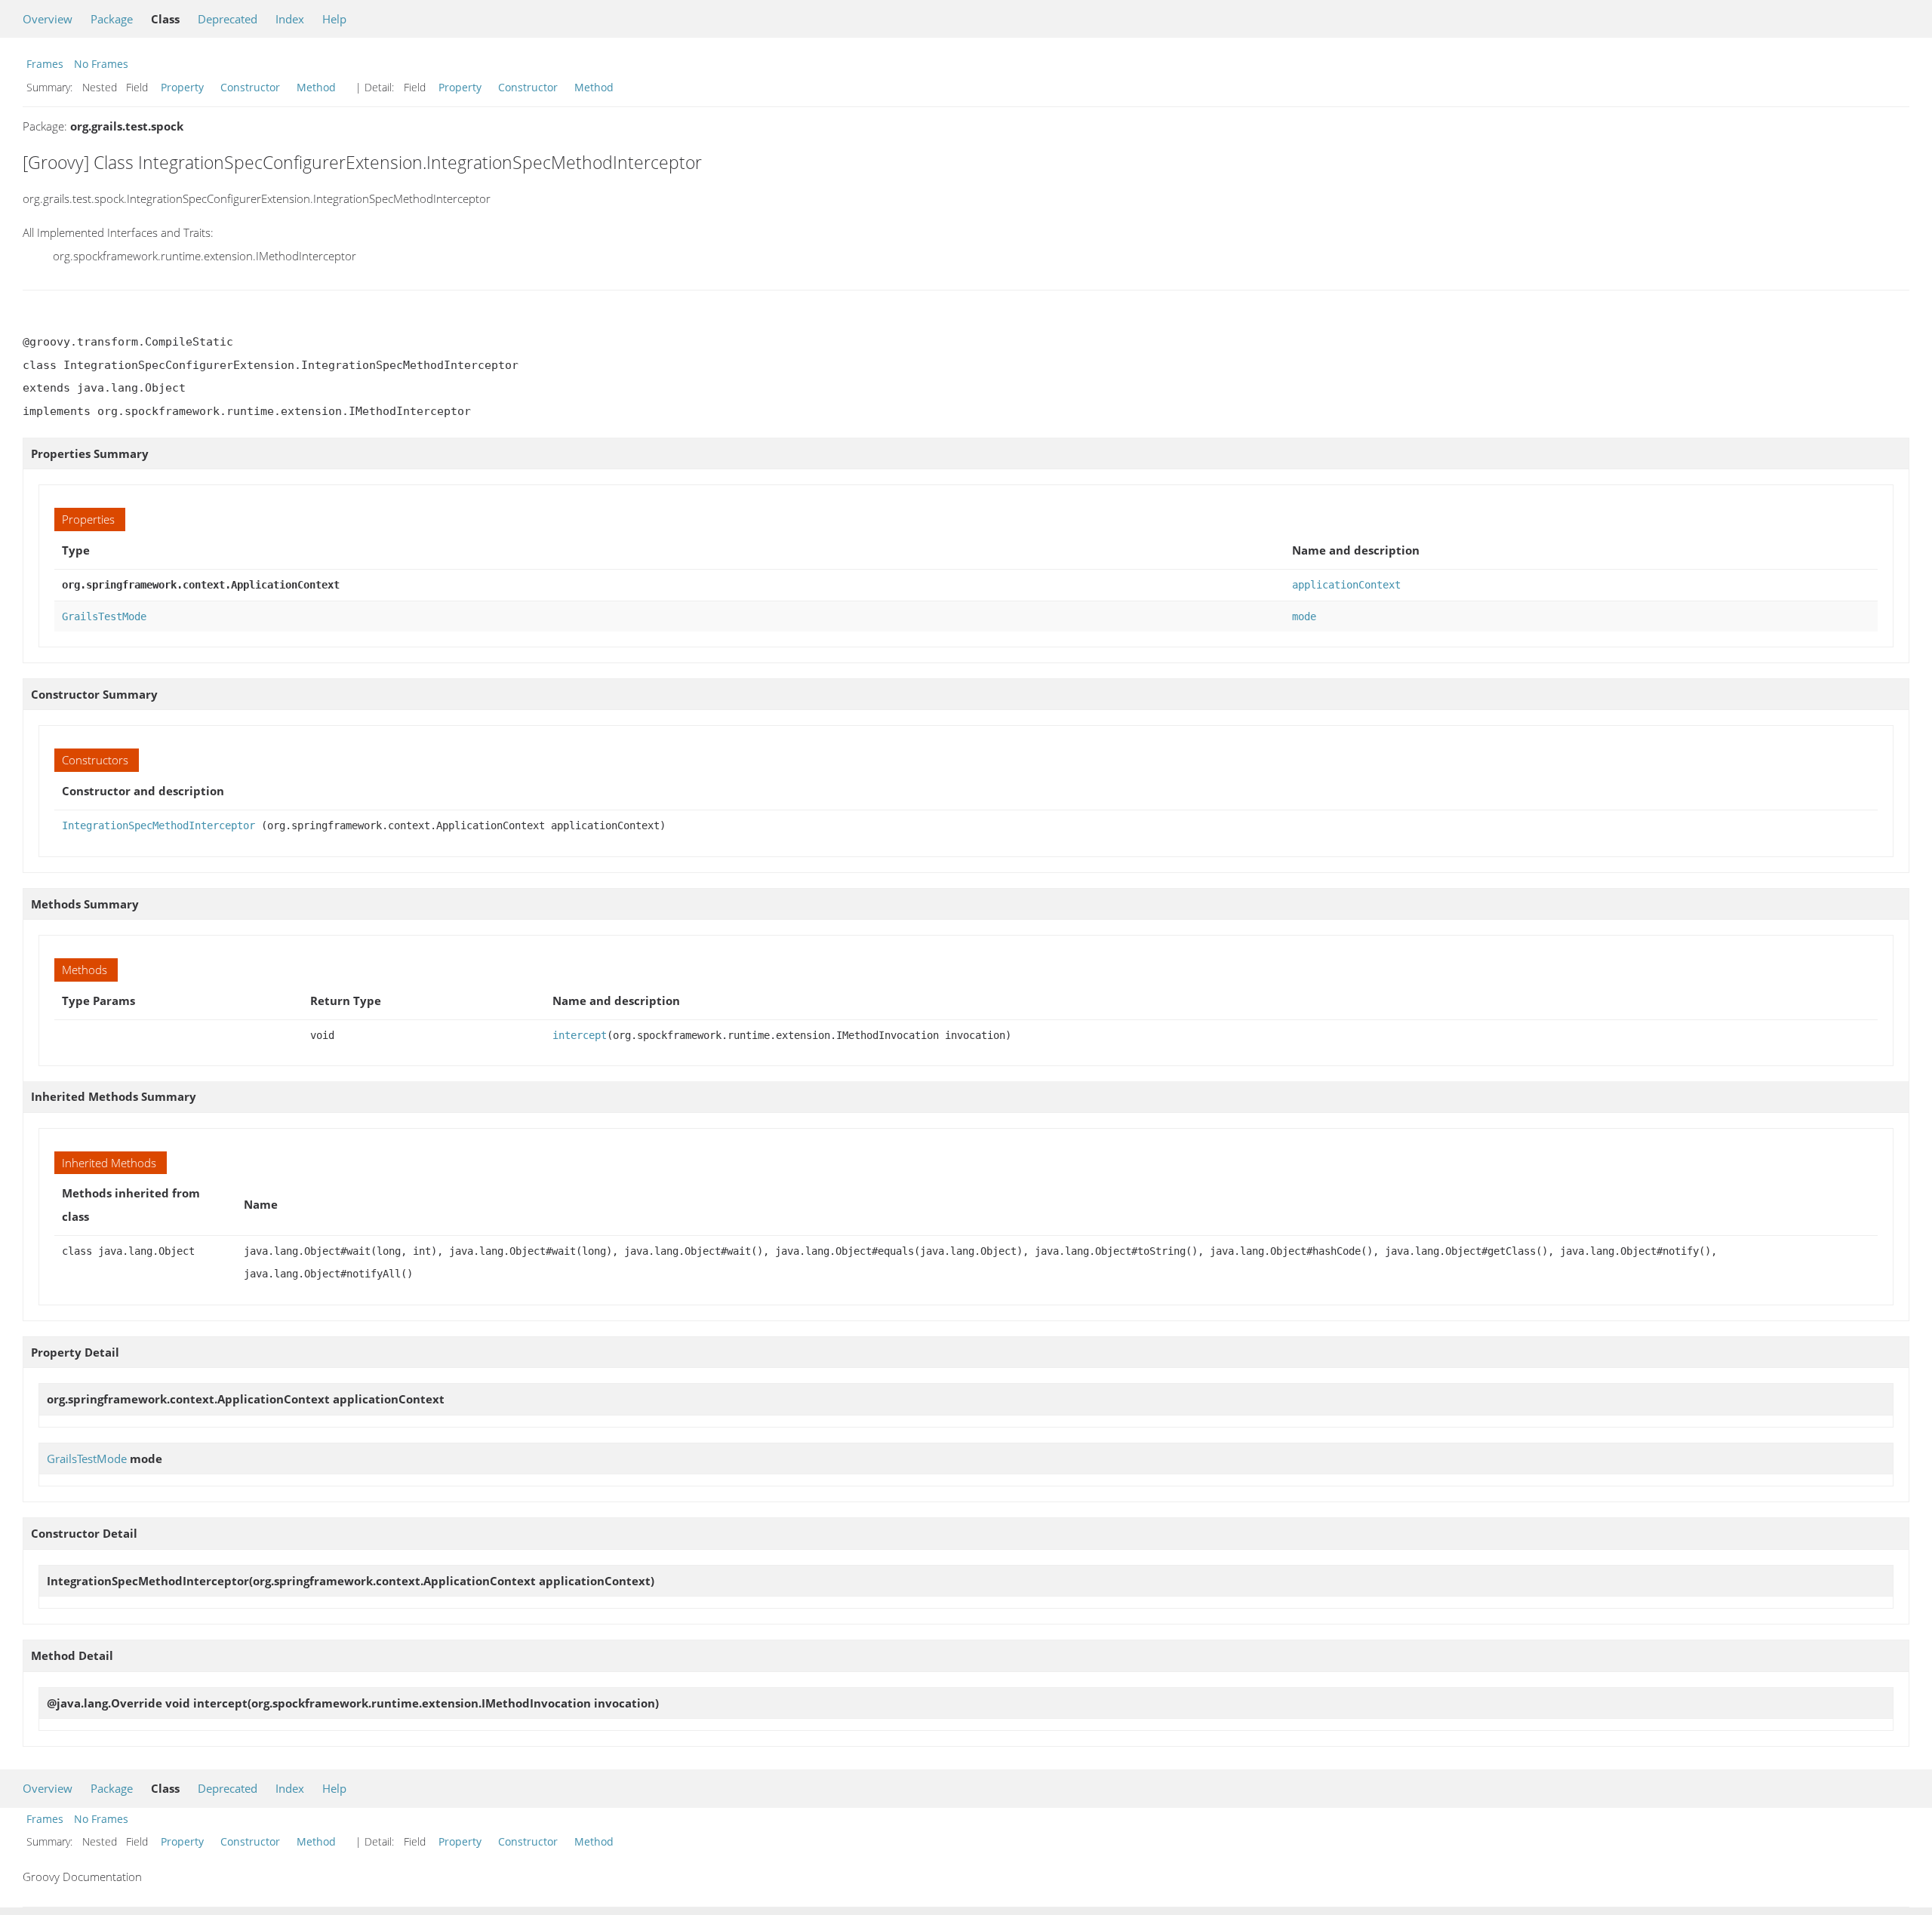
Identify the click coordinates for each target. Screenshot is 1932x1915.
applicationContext (1346, 585)
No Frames (101, 64)
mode (1304, 616)
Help (334, 19)
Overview (48, 19)
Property (182, 87)
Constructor (250, 87)
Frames (45, 64)
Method (316, 87)
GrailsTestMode (104, 616)
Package (112, 19)
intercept (580, 1035)
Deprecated (228, 19)
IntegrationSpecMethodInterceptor (158, 825)
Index (290, 19)
